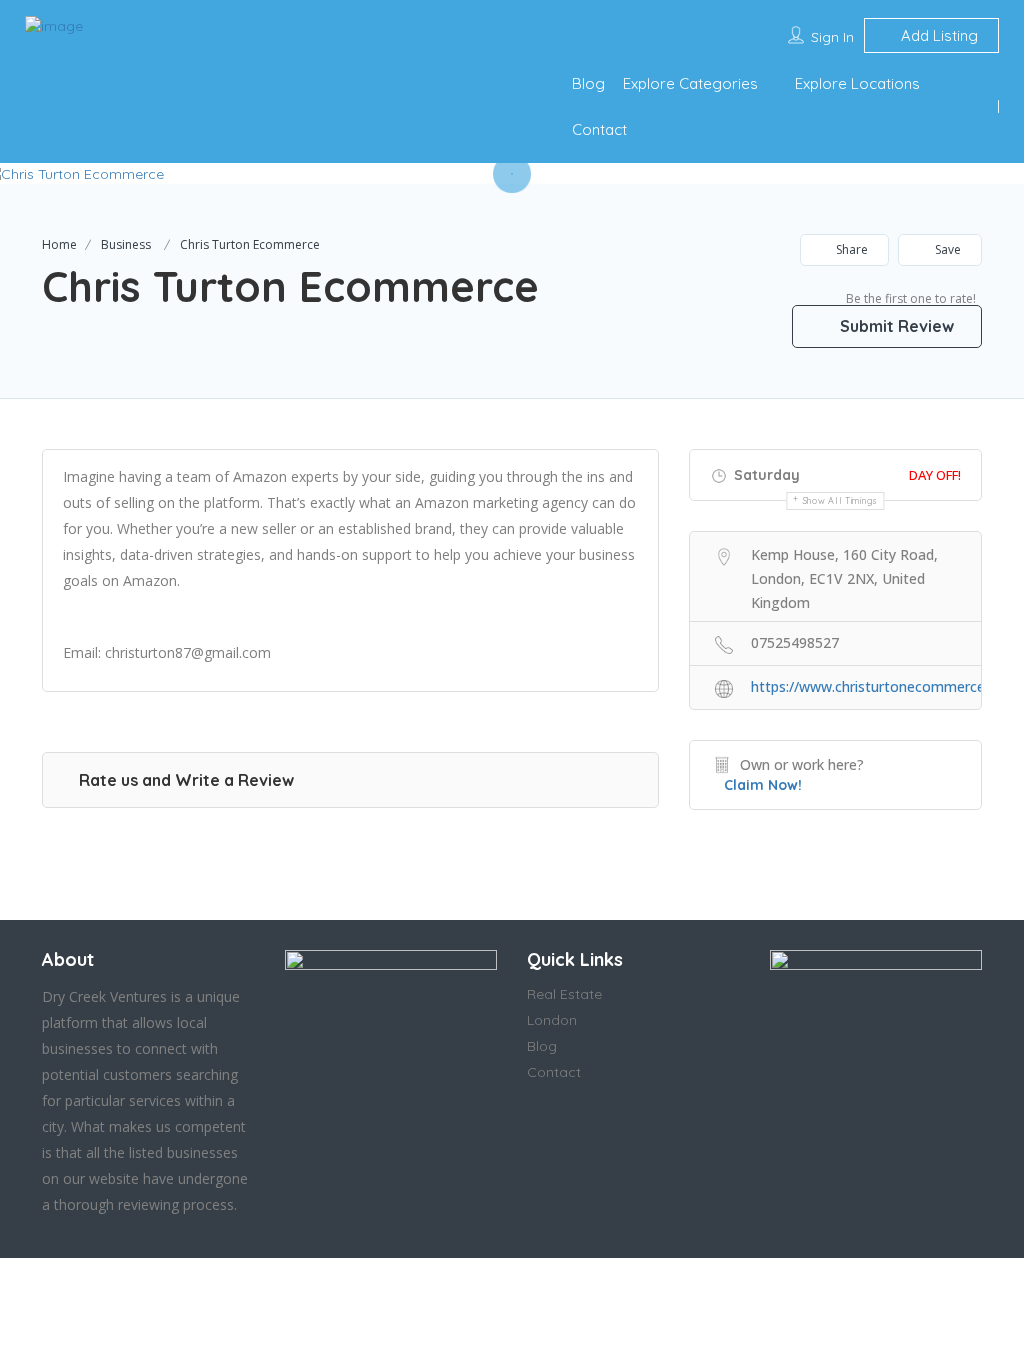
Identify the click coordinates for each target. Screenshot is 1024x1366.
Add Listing (937, 35)
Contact (599, 129)
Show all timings (840, 500)
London (552, 1020)
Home (59, 244)
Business (126, 244)
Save (946, 249)
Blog (588, 83)
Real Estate (564, 994)
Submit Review (895, 326)
